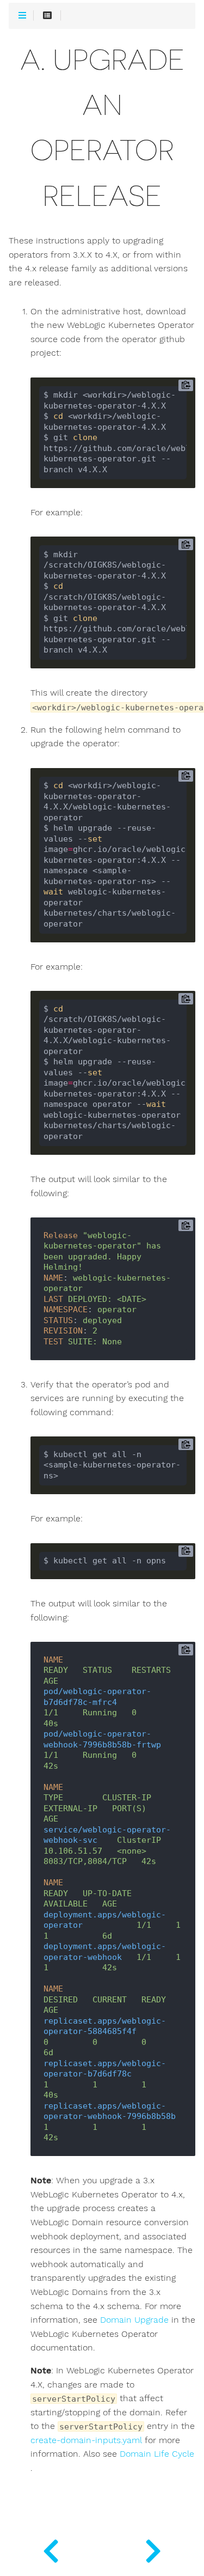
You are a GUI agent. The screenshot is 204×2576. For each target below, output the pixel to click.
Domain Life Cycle (157, 2454)
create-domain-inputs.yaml (86, 2440)
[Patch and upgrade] (51, 2549)
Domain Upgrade (134, 2320)
